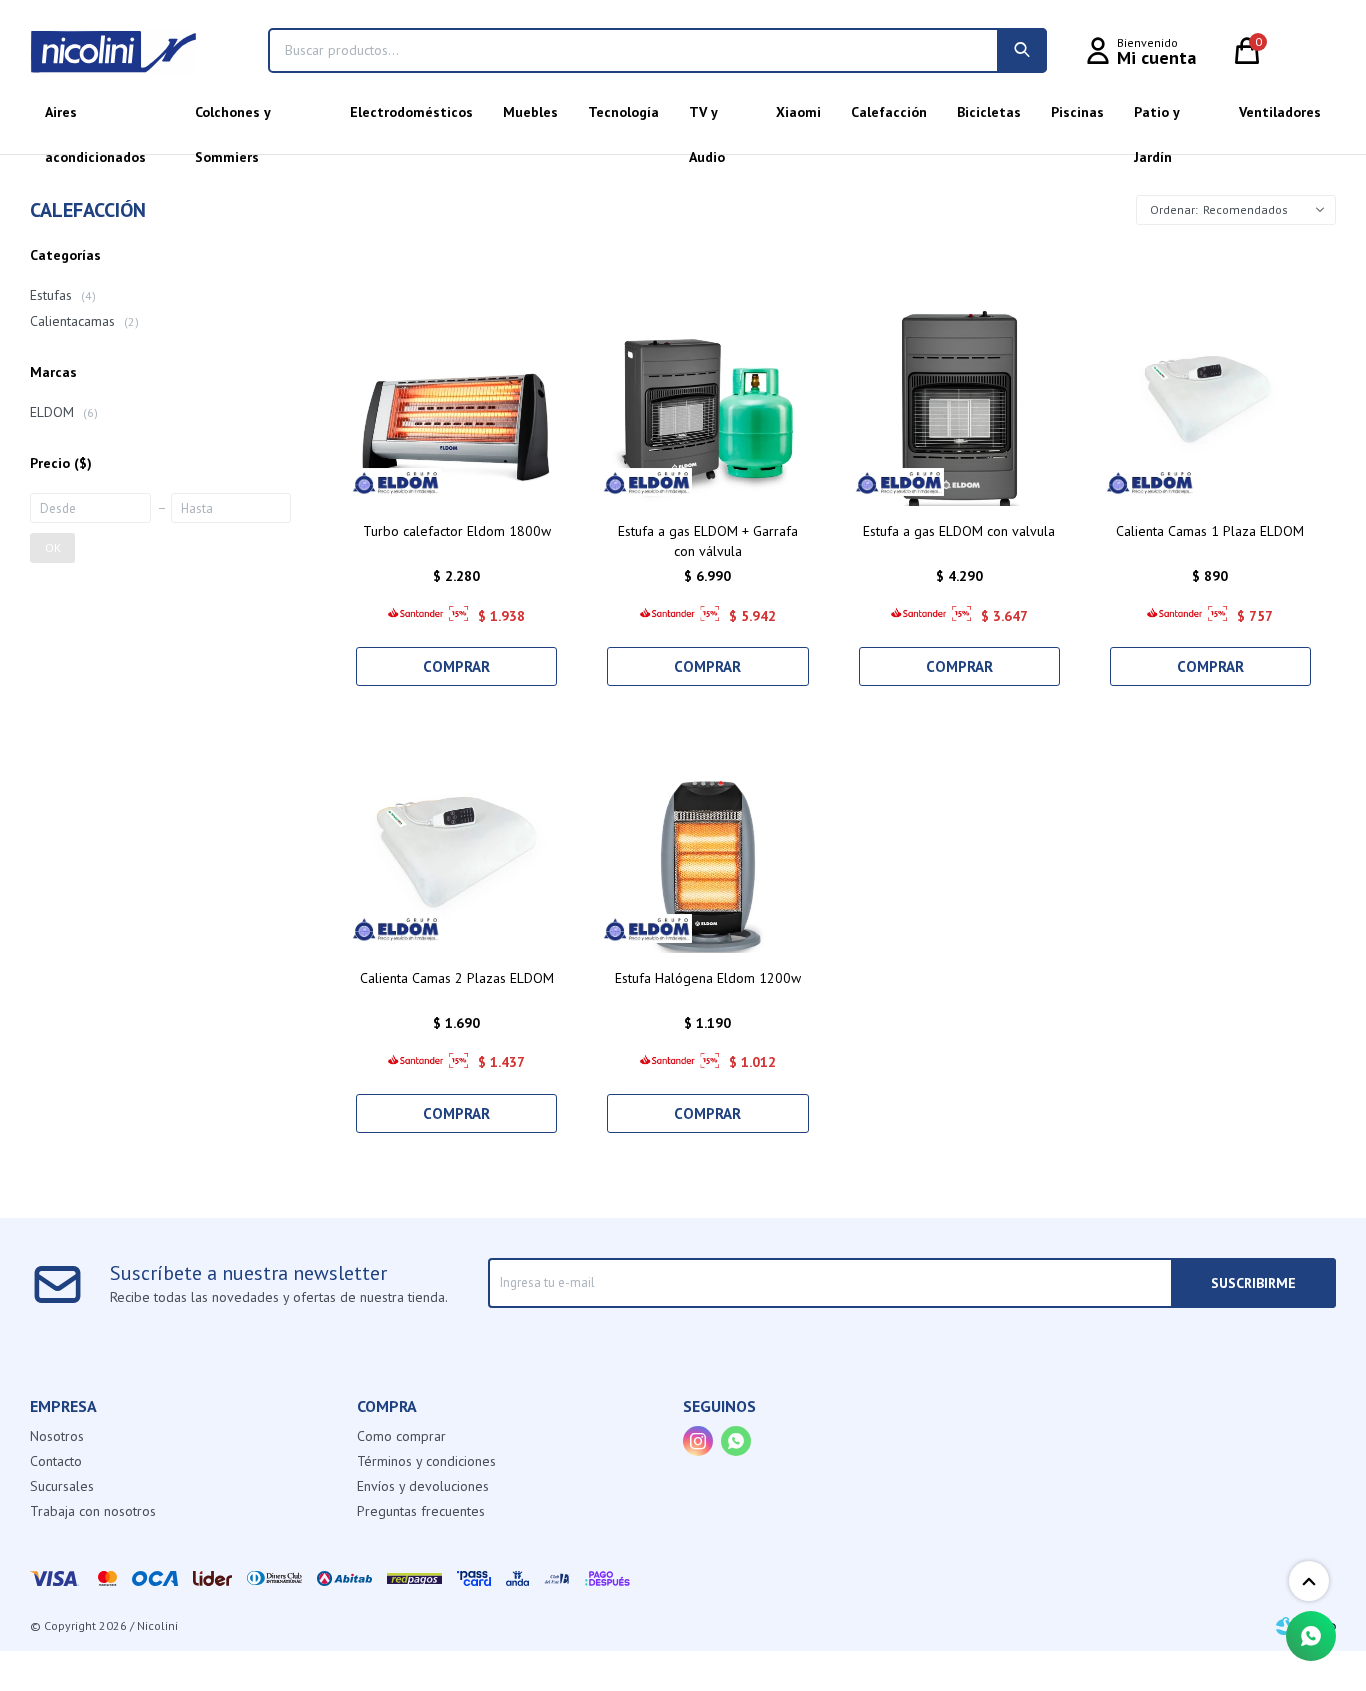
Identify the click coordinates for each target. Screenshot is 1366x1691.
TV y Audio (707, 119)
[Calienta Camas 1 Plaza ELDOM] (1210, 390)
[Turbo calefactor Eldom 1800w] (456, 390)
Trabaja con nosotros (93, 1511)
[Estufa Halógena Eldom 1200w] (707, 836)
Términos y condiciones (426, 1461)
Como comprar (401, 1436)
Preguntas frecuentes (421, 1511)
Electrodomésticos (411, 112)
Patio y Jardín (1156, 119)
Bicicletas (989, 112)
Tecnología (623, 112)
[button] (1022, 50)
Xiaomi (798, 112)
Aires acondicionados (95, 119)
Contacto (56, 1461)
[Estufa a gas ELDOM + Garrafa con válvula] (707, 390)
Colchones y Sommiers (232, 119)
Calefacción (889, 112)
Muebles (530, 112)
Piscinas (1077, 112)
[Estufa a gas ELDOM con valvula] (959, 390)
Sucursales (62, 1486)
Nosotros (57, 1436)
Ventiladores (1280, 112)
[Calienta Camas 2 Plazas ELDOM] (456, 836)
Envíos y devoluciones (423, 1486)
